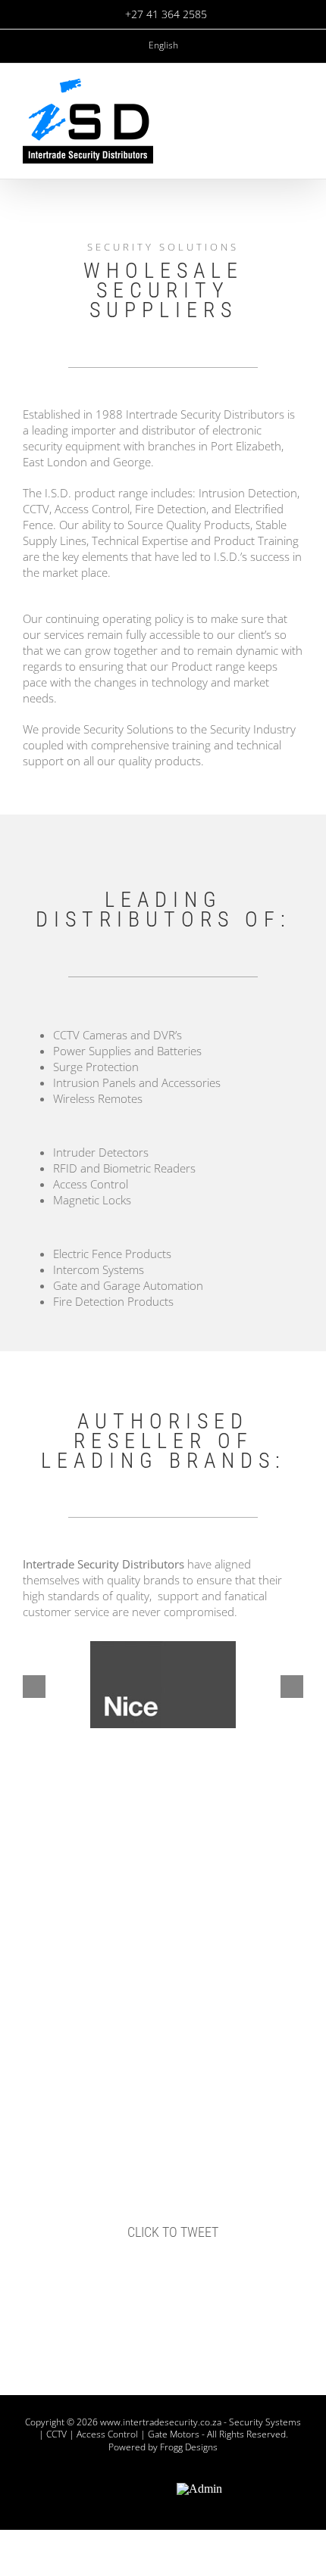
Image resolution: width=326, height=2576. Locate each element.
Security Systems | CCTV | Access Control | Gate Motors (170, 2428)
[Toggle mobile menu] (297, 120)
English (163, 45)
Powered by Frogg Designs (163, 2447)
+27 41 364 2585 (166, 14)
